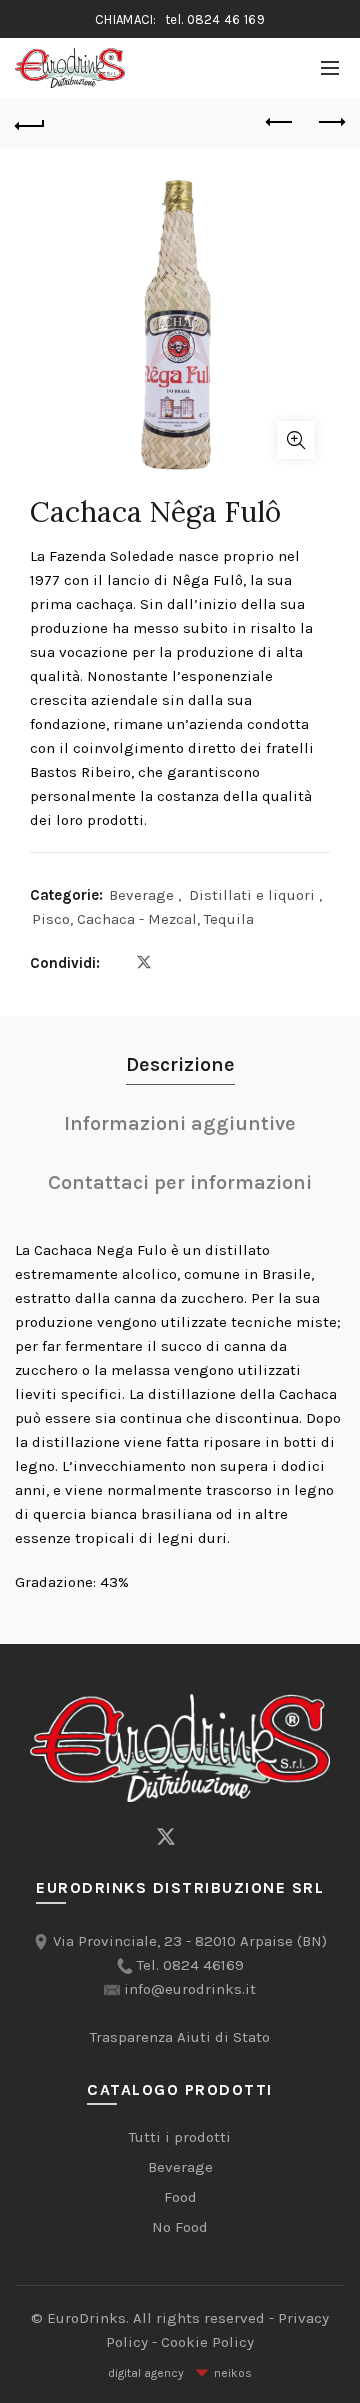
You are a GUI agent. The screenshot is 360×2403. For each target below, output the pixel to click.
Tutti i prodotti (180, 2137)
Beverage (141, 895)
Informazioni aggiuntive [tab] (180, 1123)
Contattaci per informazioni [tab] (180, 1182)
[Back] (30, 123)
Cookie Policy (207, 2342)
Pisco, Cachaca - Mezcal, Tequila (143, 919)
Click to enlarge (296, 440)
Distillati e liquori (252, 895)
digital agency (146, 2373)
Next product (330, 123)
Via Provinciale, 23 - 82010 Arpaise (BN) (190, 1941)
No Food (180, 2227)
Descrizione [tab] (180, 1064)
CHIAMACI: (180, 19)
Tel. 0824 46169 (190, 1965)
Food (180, 2197)
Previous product (280, 123)
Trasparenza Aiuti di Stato (180, 2037)
